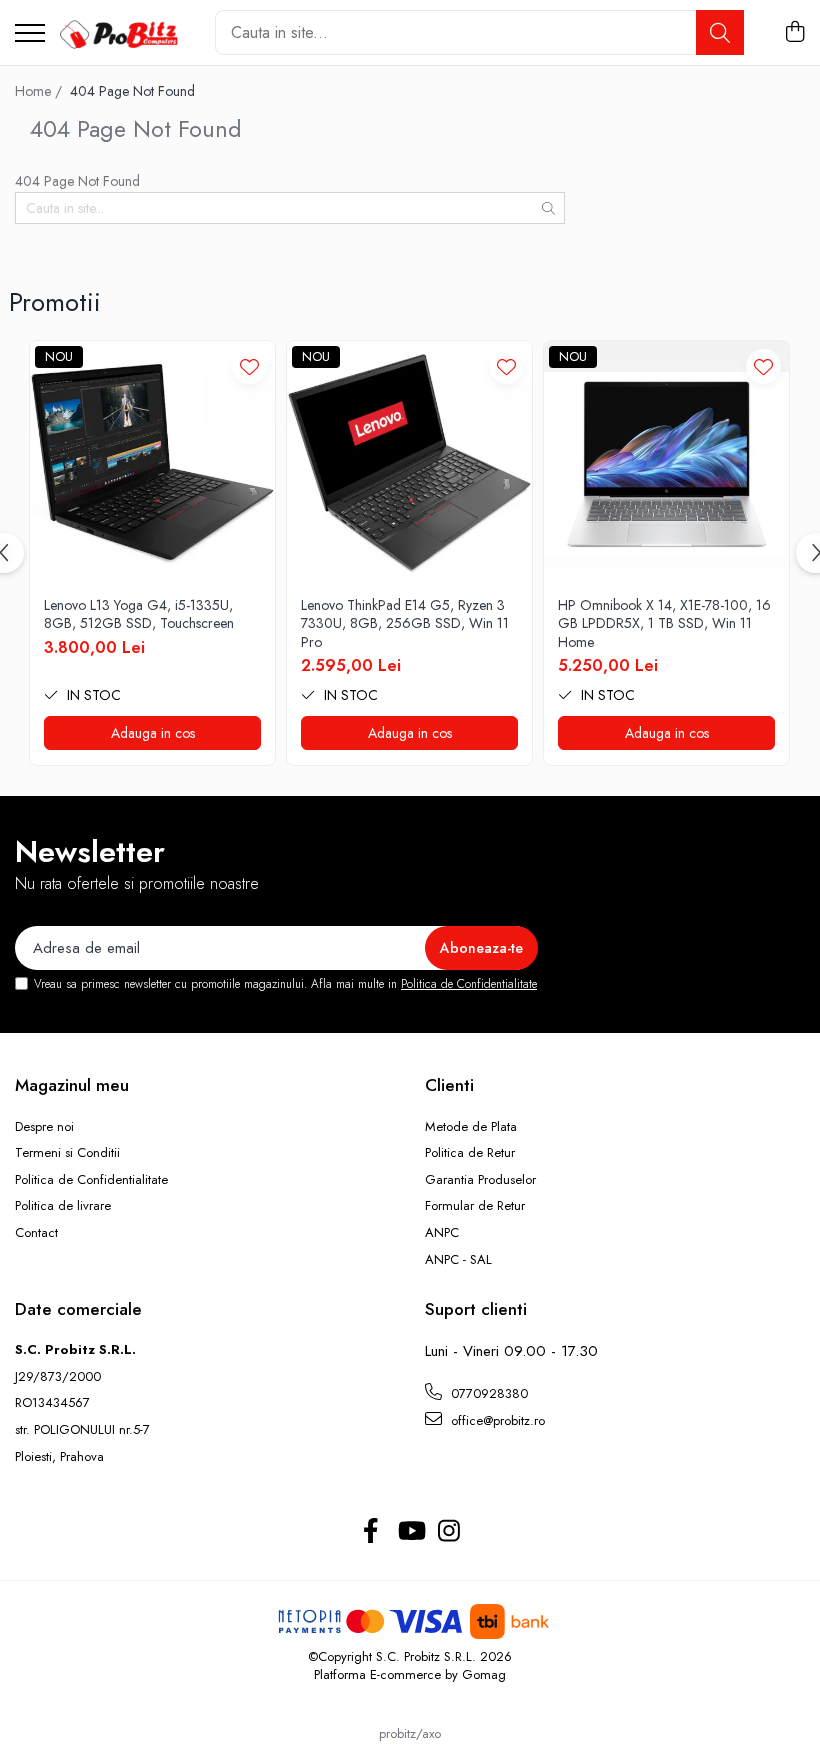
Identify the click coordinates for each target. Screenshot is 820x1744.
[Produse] (30, 34)
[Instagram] (449, 1532)
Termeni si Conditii (67, 1153)
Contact (36, 1233)
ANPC (442, 1233)
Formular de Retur (475, 1206)
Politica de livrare (63, 1206)
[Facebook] (371, 1532)
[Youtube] (410, 1532)
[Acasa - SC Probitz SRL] (122, 33)
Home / (40, 91)
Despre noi (44, 1127)
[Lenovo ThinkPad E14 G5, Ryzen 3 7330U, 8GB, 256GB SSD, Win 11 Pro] (409, 463)
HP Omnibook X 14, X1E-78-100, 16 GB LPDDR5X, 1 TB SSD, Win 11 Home (664, 623)
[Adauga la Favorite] (249, 366)
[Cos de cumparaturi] (794, 33)
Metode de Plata (471, 1127)
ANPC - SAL (458, 1260)
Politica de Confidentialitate (469, 984)
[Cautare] (720, 32)
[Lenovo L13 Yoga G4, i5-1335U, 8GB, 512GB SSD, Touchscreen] (152, 463)
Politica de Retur (470, 1153)
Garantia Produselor (480, 1180)
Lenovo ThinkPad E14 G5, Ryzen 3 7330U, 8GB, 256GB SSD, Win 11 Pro (405, 623)
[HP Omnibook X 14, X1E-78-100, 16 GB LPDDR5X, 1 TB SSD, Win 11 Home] (666, 463)
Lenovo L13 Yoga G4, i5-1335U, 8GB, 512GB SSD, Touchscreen (139, 614)
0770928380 (487, 1393)
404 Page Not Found (132, 91)
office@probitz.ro (496, 1420)
